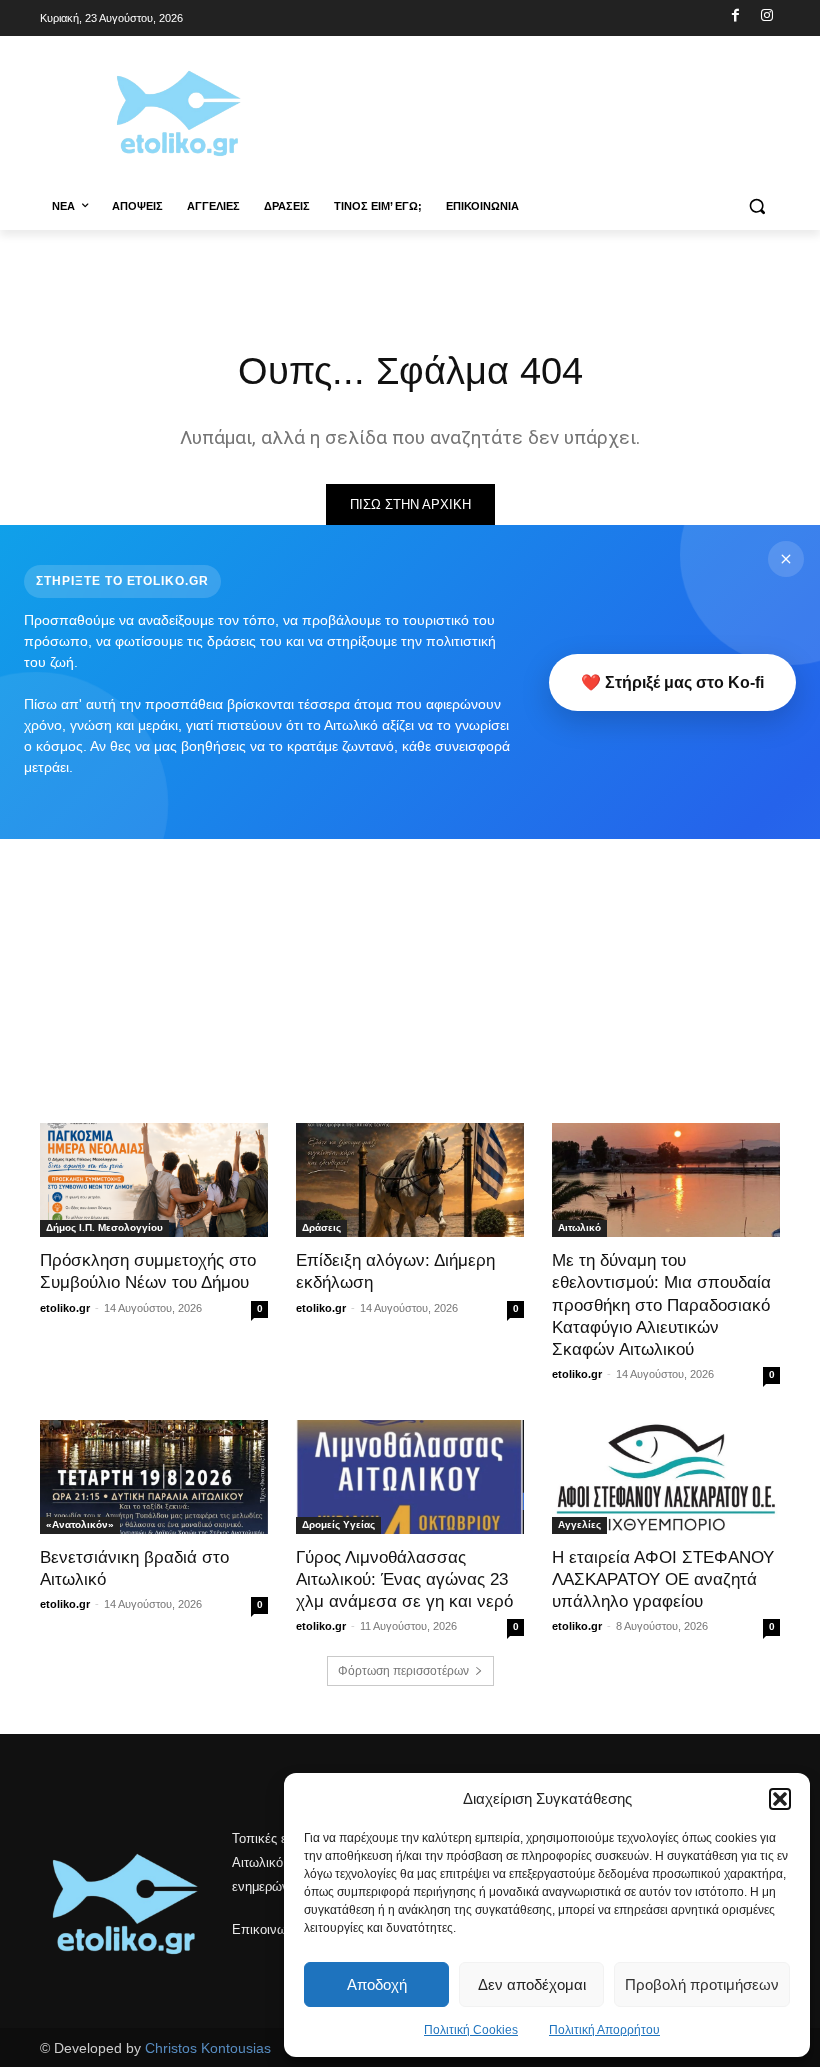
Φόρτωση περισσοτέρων (403, 1671)
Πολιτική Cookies (471, 2030)
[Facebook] (735, 16)
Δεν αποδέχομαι (532, 1984)
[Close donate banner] (786, 559)
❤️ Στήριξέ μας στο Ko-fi (672, 682)
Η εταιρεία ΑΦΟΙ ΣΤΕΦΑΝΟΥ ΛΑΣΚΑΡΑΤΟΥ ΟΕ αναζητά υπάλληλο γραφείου (663, 1579)
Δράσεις (321, 1227)
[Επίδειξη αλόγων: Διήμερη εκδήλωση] (410, 1180)
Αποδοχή (377, 1984)
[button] (780, 1799)
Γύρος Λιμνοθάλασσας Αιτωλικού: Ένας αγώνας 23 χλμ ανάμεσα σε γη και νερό (404, 1579)
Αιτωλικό (579, 1227)
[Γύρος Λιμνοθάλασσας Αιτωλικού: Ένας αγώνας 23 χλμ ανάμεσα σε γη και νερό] (410, 1477)
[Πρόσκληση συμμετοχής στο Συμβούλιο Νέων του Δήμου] (154, 1180)
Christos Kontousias (208, 2048)
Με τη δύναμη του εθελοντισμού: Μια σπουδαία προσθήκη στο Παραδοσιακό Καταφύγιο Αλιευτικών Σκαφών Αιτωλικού (661, 1304)
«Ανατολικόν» (80, 1524)
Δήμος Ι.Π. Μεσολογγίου (104, 1227)
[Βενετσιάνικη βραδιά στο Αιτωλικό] (154, 1477)
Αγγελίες (579, 1524)
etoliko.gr (65, 1308)
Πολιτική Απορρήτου (604, 2030)
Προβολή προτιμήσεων (702, 1984)
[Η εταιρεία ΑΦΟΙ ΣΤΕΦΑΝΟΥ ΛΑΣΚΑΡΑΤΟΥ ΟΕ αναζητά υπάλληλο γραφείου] (666, 1477)
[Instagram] (766, 16)
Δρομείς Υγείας (338, 1524)
